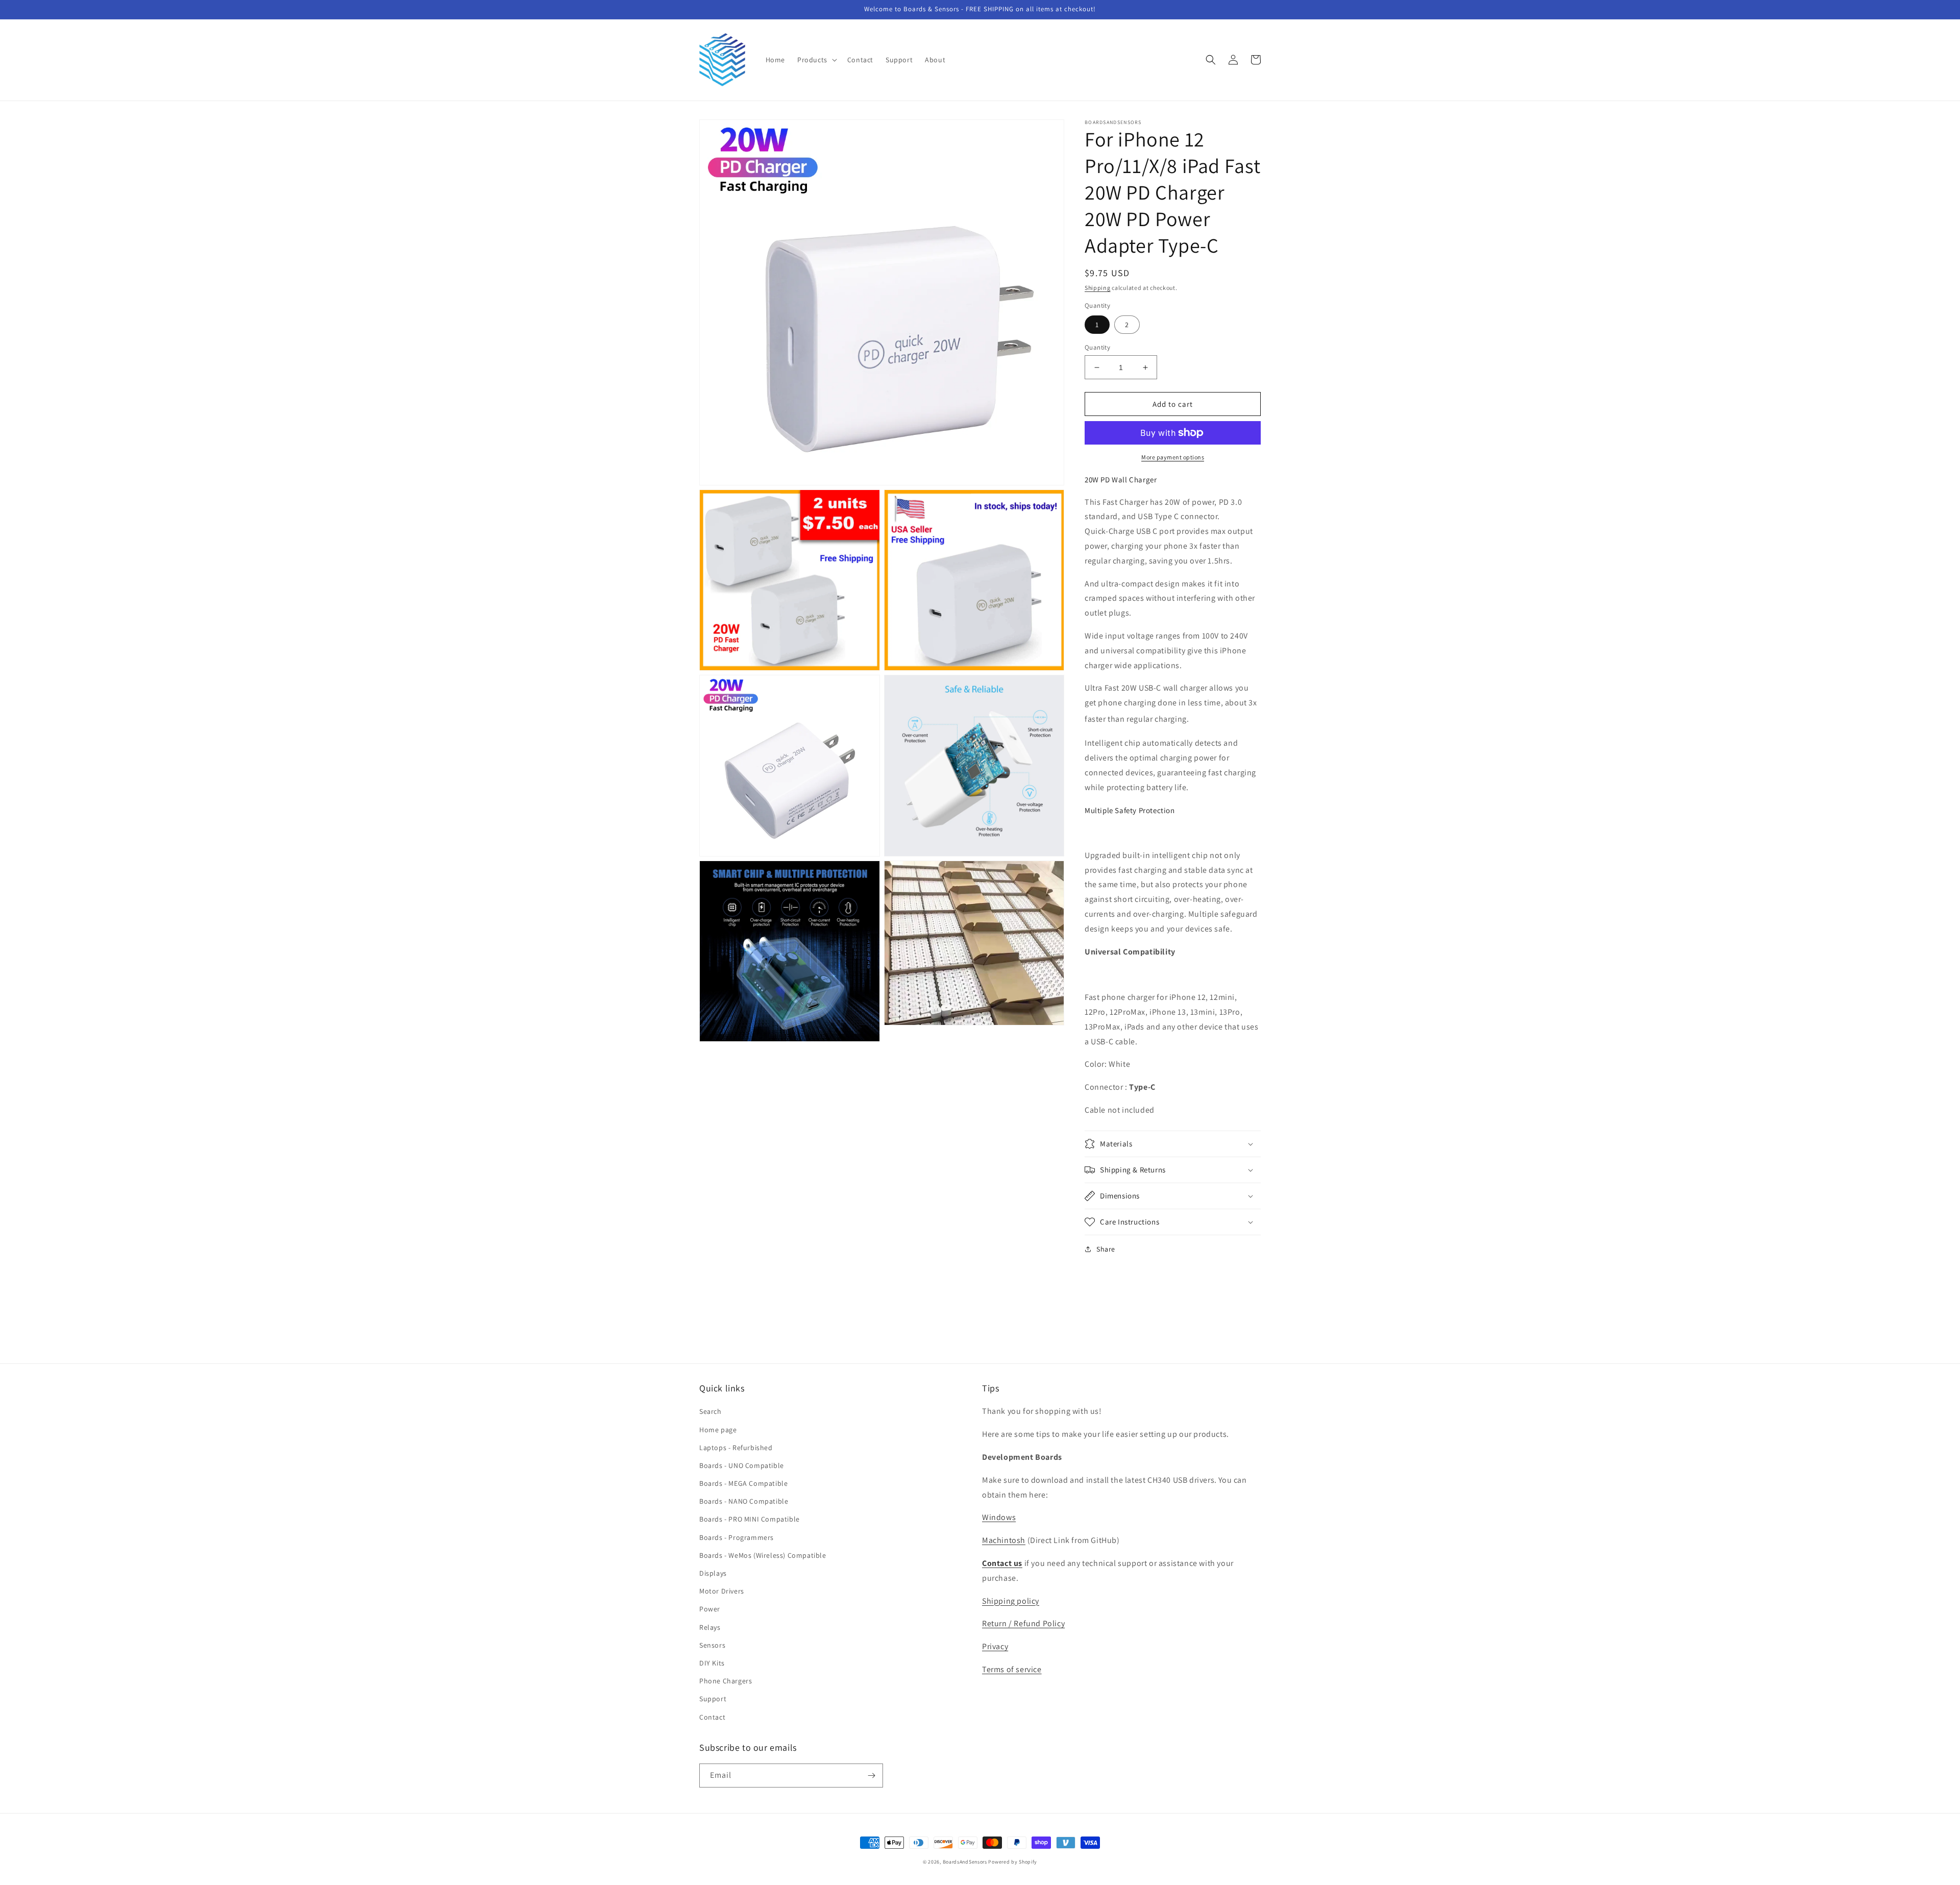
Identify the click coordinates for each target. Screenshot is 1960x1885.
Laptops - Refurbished (736, 1448)
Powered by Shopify (1013, 1862)
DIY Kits (712, 1663)
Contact (712, 1717)
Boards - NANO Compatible (744, 1501)
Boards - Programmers (737, 1537)
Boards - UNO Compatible (742, 1465)
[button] (816, 60)
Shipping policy (1011, 1601)
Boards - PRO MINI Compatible (750, 1519)
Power (710, 1609)
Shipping (1098, 288)
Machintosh (1004, 1540)
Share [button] (1106, 1249)
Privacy (995, 1646)
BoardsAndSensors (965, 1862)
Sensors (712, 1645)
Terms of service (1012, 1669)
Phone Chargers (726, 1681)
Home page (718, 1430)
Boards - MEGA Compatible (743, 1483)
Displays (713, 1573)
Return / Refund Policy (1023, 1623)
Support (713, 1699)
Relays (710, 1627)
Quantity (1097, 347)
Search (710, 1411)
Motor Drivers (722, 1591)
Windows (999, 1517)
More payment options (1173, 457)
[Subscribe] (871, 1776)
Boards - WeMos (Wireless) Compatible (763, 1555)
